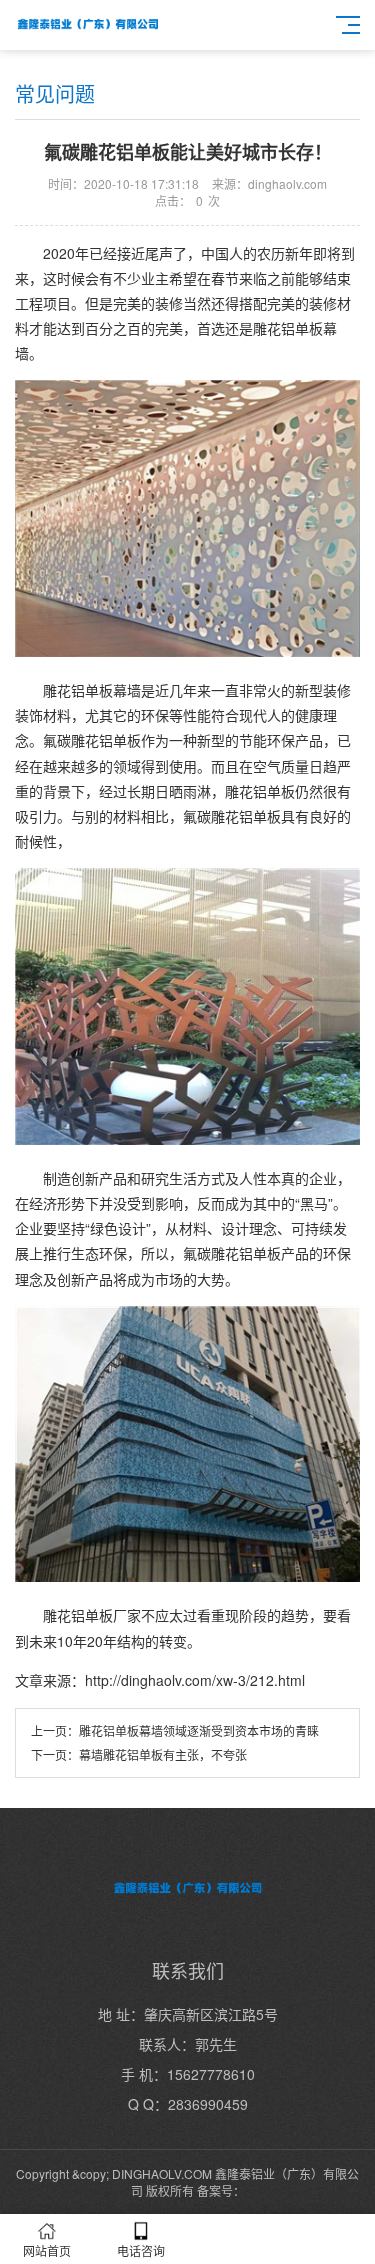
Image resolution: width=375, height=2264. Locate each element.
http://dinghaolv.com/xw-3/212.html (195, 1680)
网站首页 (47, 2250)
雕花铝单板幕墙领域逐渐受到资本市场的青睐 (199, 1730)
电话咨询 (141, 2250)
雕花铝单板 (78, 1615)
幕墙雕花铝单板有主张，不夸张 (163, 1754)
